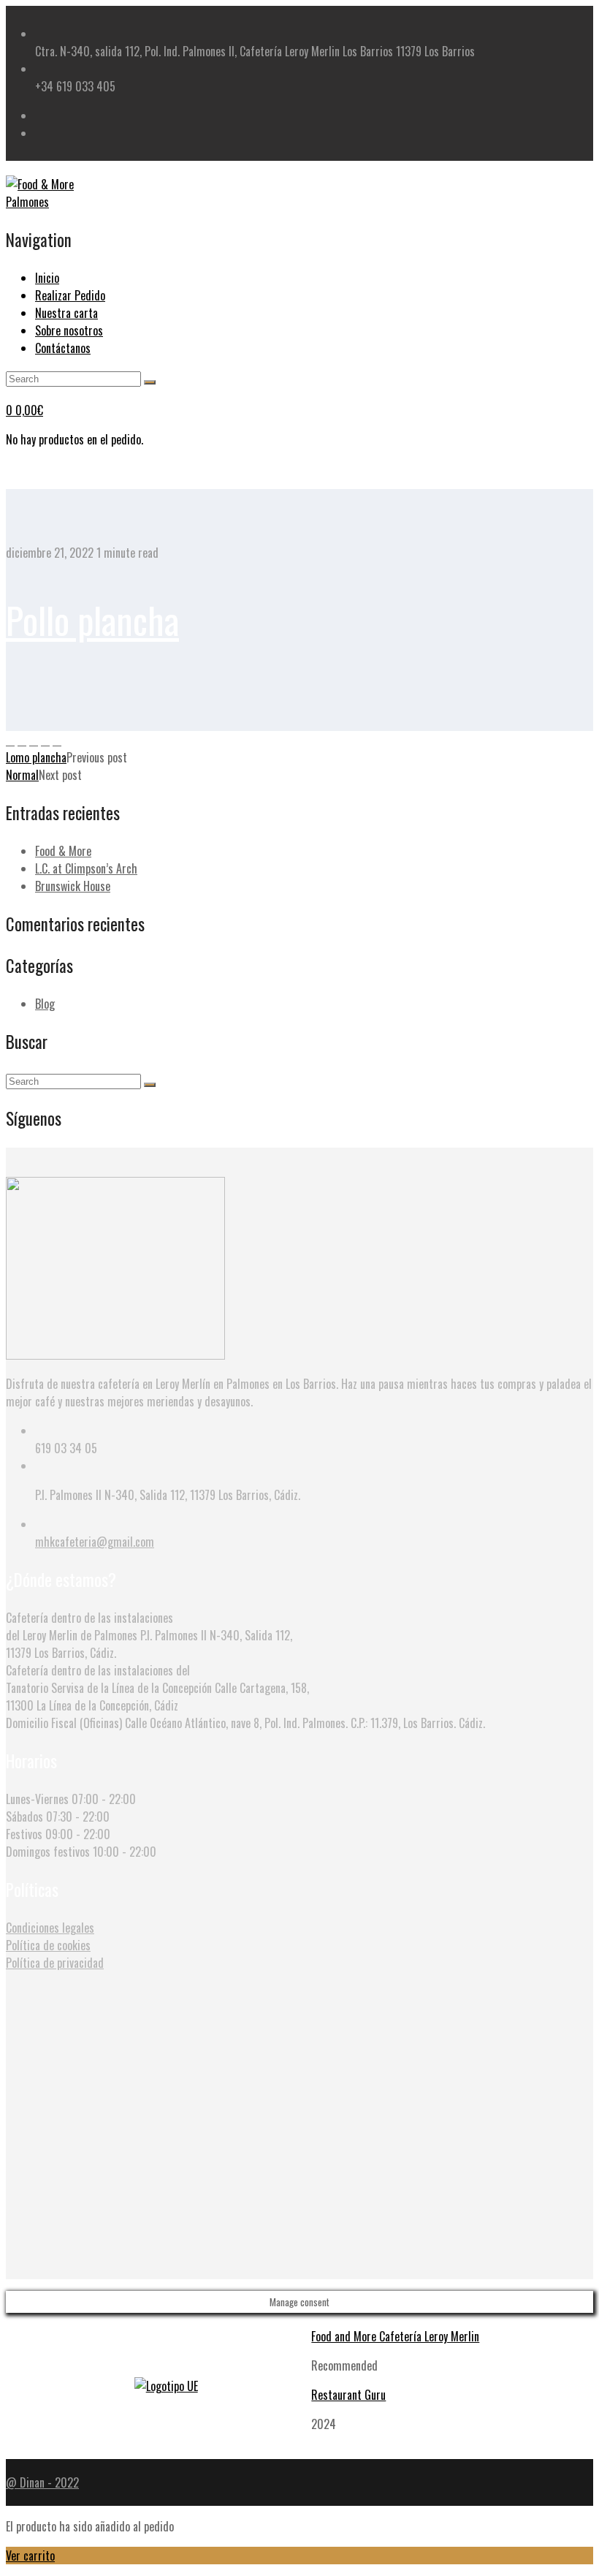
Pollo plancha (92, 619)
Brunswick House (73, 886)
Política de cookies (48, 1945)
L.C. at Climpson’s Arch (86, 868)
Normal (22, 775)
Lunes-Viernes (37, 1799)
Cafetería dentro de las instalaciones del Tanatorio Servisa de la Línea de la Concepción (109, 1679)
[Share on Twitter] (22, 740)
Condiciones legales (50, 1928)
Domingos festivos (48, 1852)
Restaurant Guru (348, 2395)
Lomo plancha (36, 757)
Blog (45, 1004)
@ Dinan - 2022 (42, 2482)
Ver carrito (30, 2556)
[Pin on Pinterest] (34, 740)
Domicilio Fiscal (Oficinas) (64, 1723)
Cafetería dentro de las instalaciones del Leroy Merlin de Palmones (89, 1626)
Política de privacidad (55, 1963)
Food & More (63, 851)
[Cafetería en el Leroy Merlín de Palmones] (57, 202)
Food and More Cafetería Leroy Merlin (395, 2336)
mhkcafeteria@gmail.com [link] (95, 1542)
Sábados (24, 1817)
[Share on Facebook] (10, 740)
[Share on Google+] (45, 740)
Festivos (24, 1834)
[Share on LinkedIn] (57, 740)
